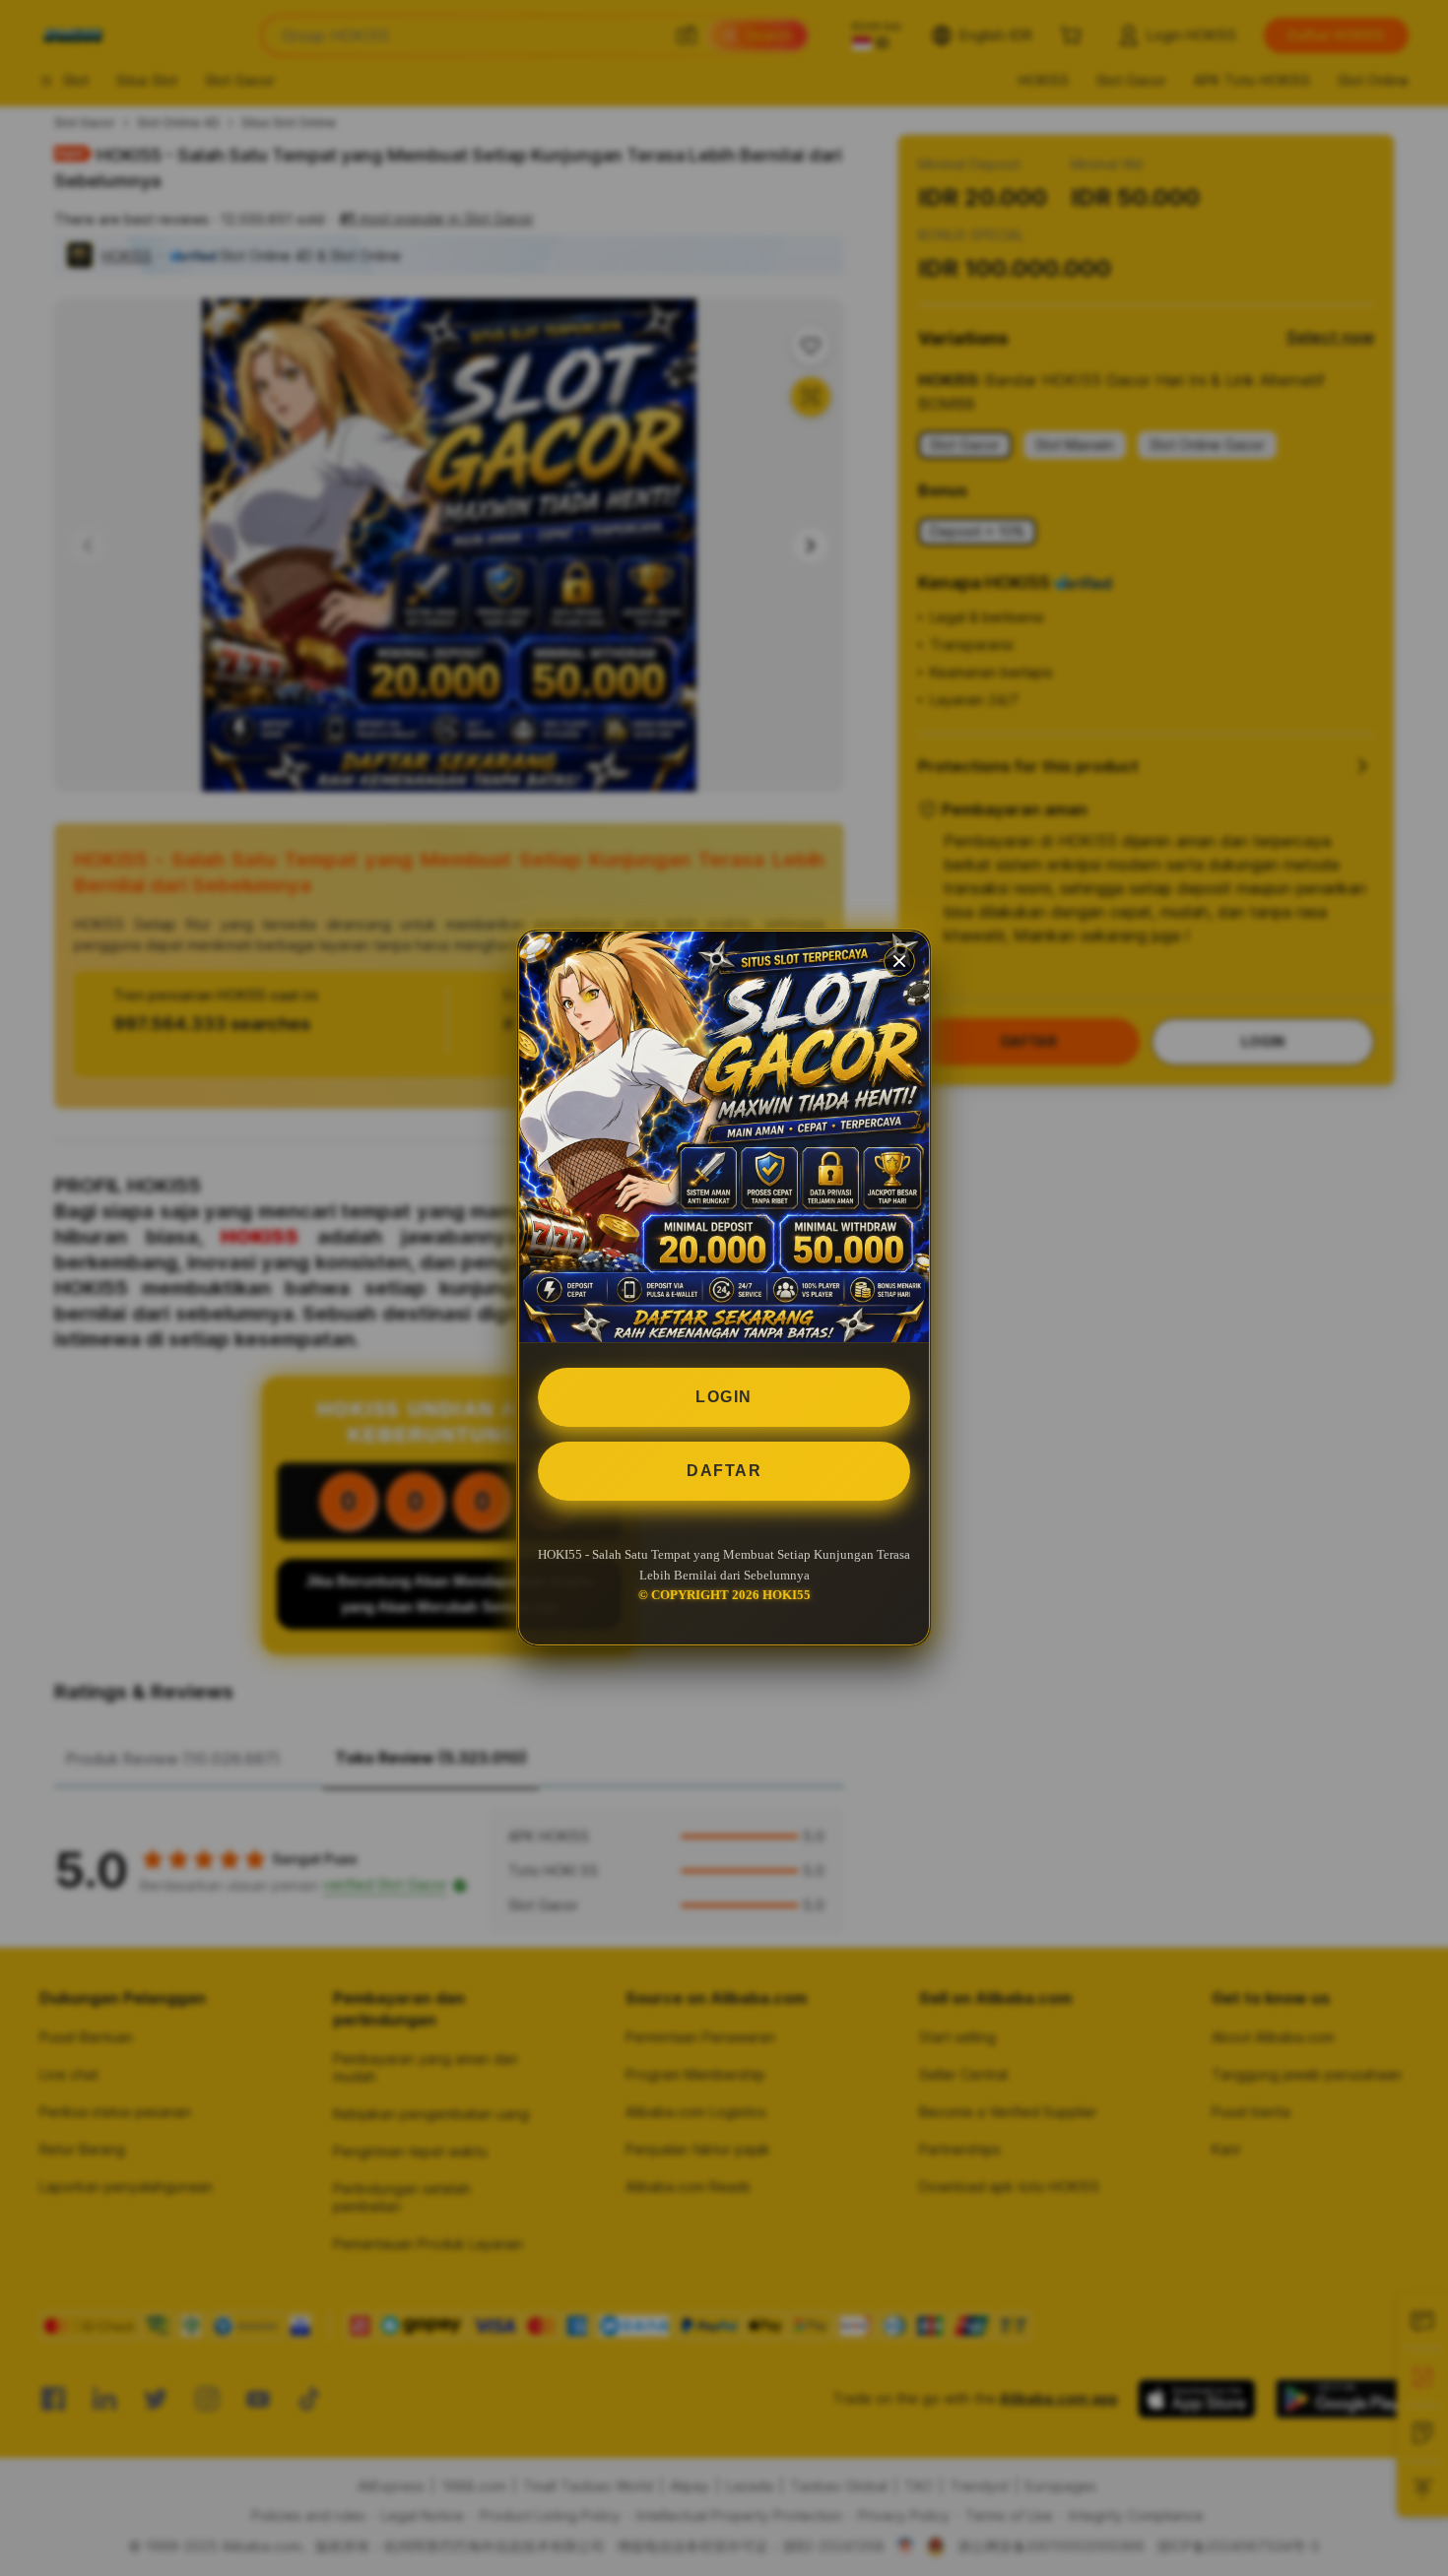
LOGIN (724, 1397)
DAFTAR (724, 1471)
